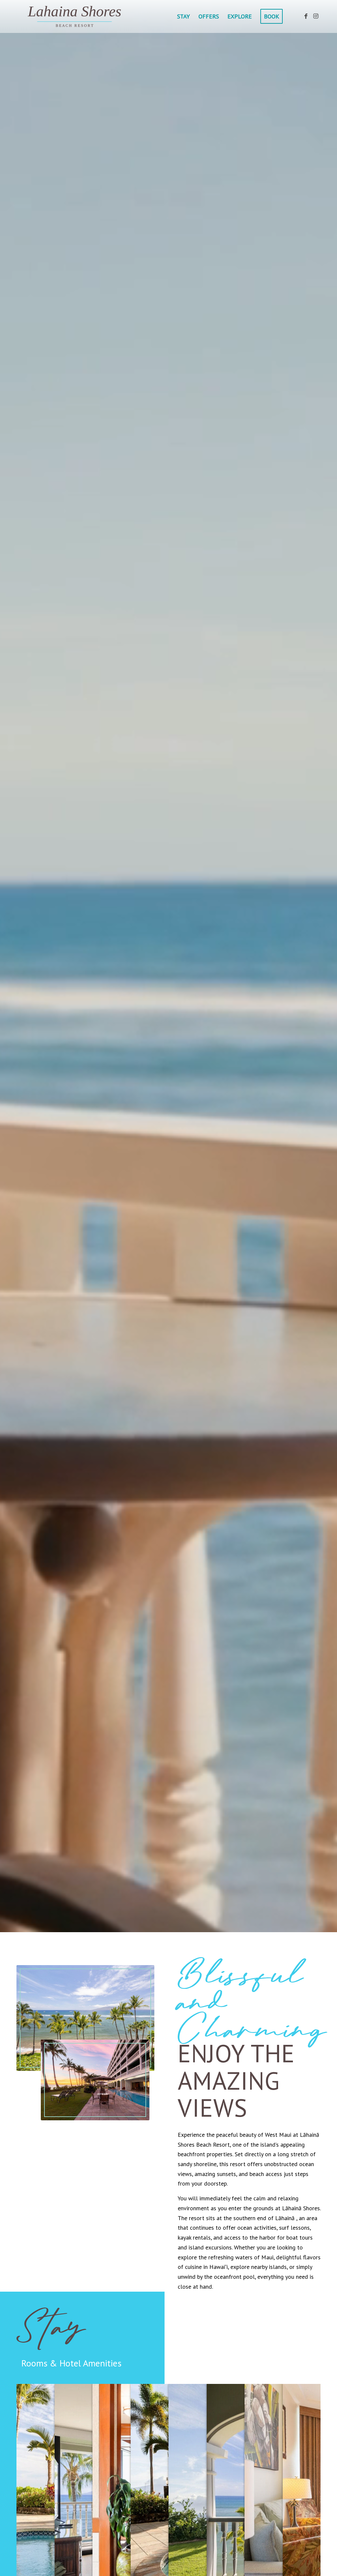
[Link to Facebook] (306, 16)
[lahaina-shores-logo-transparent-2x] (77, 16)
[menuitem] (183, 16)
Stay (52, 2323)
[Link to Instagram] (316, 16)
